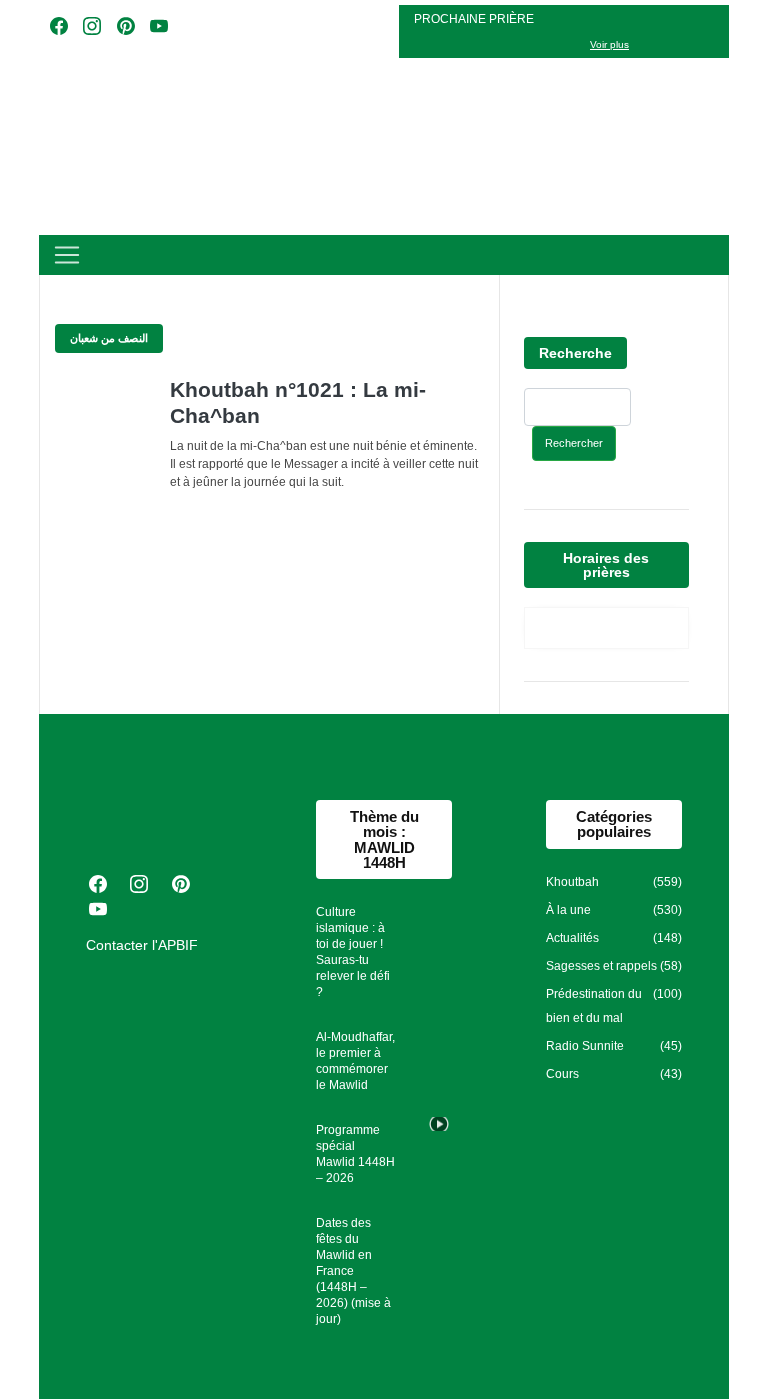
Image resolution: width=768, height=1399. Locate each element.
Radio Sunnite (585, 1046)
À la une (568, 910)
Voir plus (609, 44)
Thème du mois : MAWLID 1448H (384, 839)
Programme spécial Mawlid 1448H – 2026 (355, 1154)
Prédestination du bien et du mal (594, 1006)
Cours (562, 1074)
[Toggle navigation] (67, 255)
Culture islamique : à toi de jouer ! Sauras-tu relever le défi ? (353, 952)
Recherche (575, 353)
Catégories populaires (614, 824)
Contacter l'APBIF (142, 945)
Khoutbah (572, 882)
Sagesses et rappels (601, 966)
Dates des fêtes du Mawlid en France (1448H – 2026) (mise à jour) (353, 1271)
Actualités (572, 938)
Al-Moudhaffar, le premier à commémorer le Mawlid (355, 1061)
